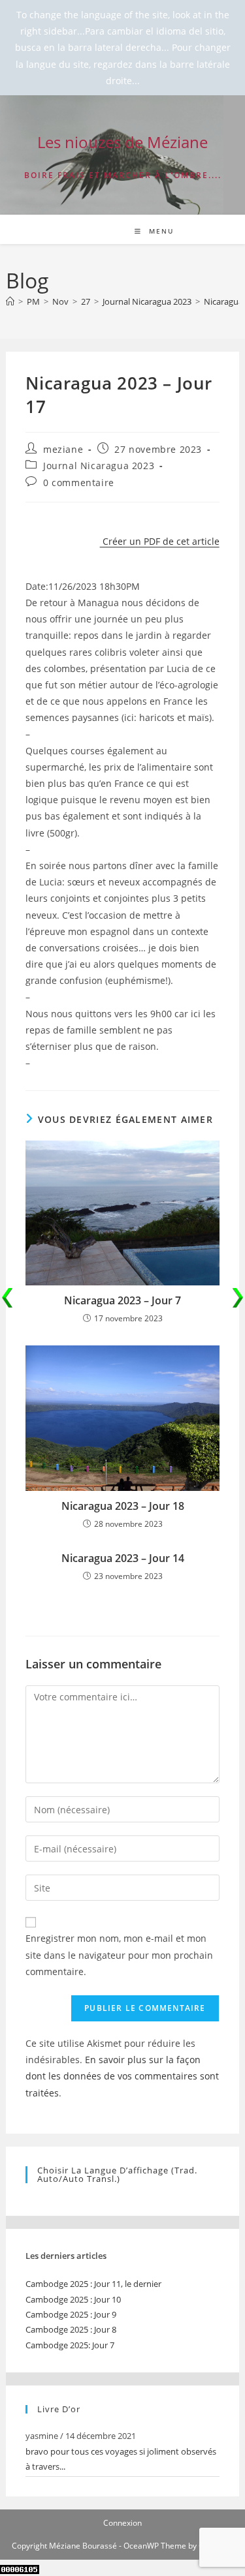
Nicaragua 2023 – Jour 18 (123, 1506)
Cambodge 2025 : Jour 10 (73, 2299)
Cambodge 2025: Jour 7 (70, 2345)
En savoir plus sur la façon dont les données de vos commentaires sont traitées (122, 2076)
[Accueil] (10, 301)
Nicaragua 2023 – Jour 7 (122, 1300)
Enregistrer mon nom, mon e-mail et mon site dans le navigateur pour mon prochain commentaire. (119, 1955)
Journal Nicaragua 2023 (99, 466)
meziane (63, 449)
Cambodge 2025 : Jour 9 (71, 2314)
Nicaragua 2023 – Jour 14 (123, 1558)
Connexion (122, 2523)
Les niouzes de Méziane (122, 142)
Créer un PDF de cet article (160, 541)
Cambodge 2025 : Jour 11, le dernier (93, 2284)
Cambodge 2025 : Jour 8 (71, 2329)
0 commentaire (79, 483)
